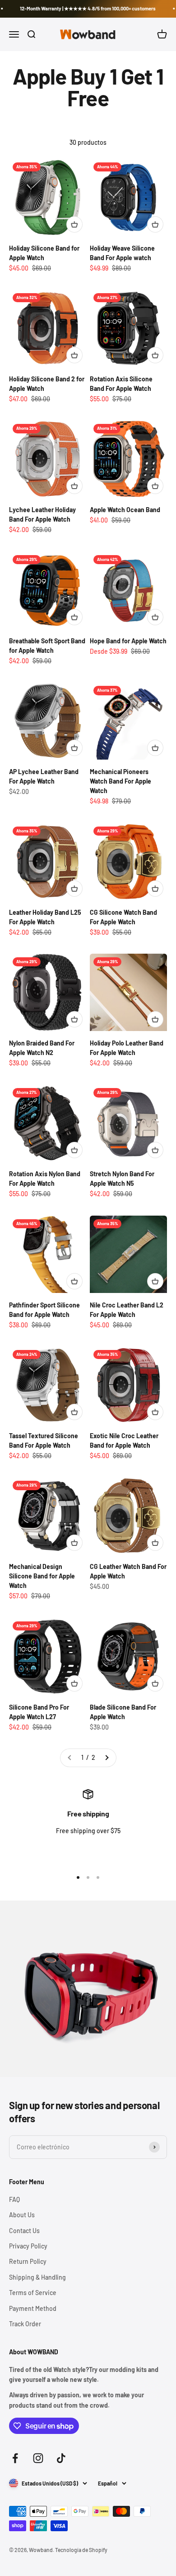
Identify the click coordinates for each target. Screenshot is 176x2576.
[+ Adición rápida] (74, 224)
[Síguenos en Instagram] (38, 2458)
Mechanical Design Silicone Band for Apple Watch (42, 1576)
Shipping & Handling (37, 2277)
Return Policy (28, 2261)
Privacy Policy (28, 2246)
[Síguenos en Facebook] (15, 2458)
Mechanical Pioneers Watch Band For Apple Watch (120, 781)
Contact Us (24, 2231)
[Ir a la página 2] (107, 1758)
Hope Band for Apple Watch (128, 641)
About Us (22, 2215)
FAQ (14, 2199)
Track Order (25, 2324)
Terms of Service (33, 2293)
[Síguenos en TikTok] (61, 2458)
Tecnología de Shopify (81, 2550)
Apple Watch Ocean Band (125, 510)
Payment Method (33, 2308)
